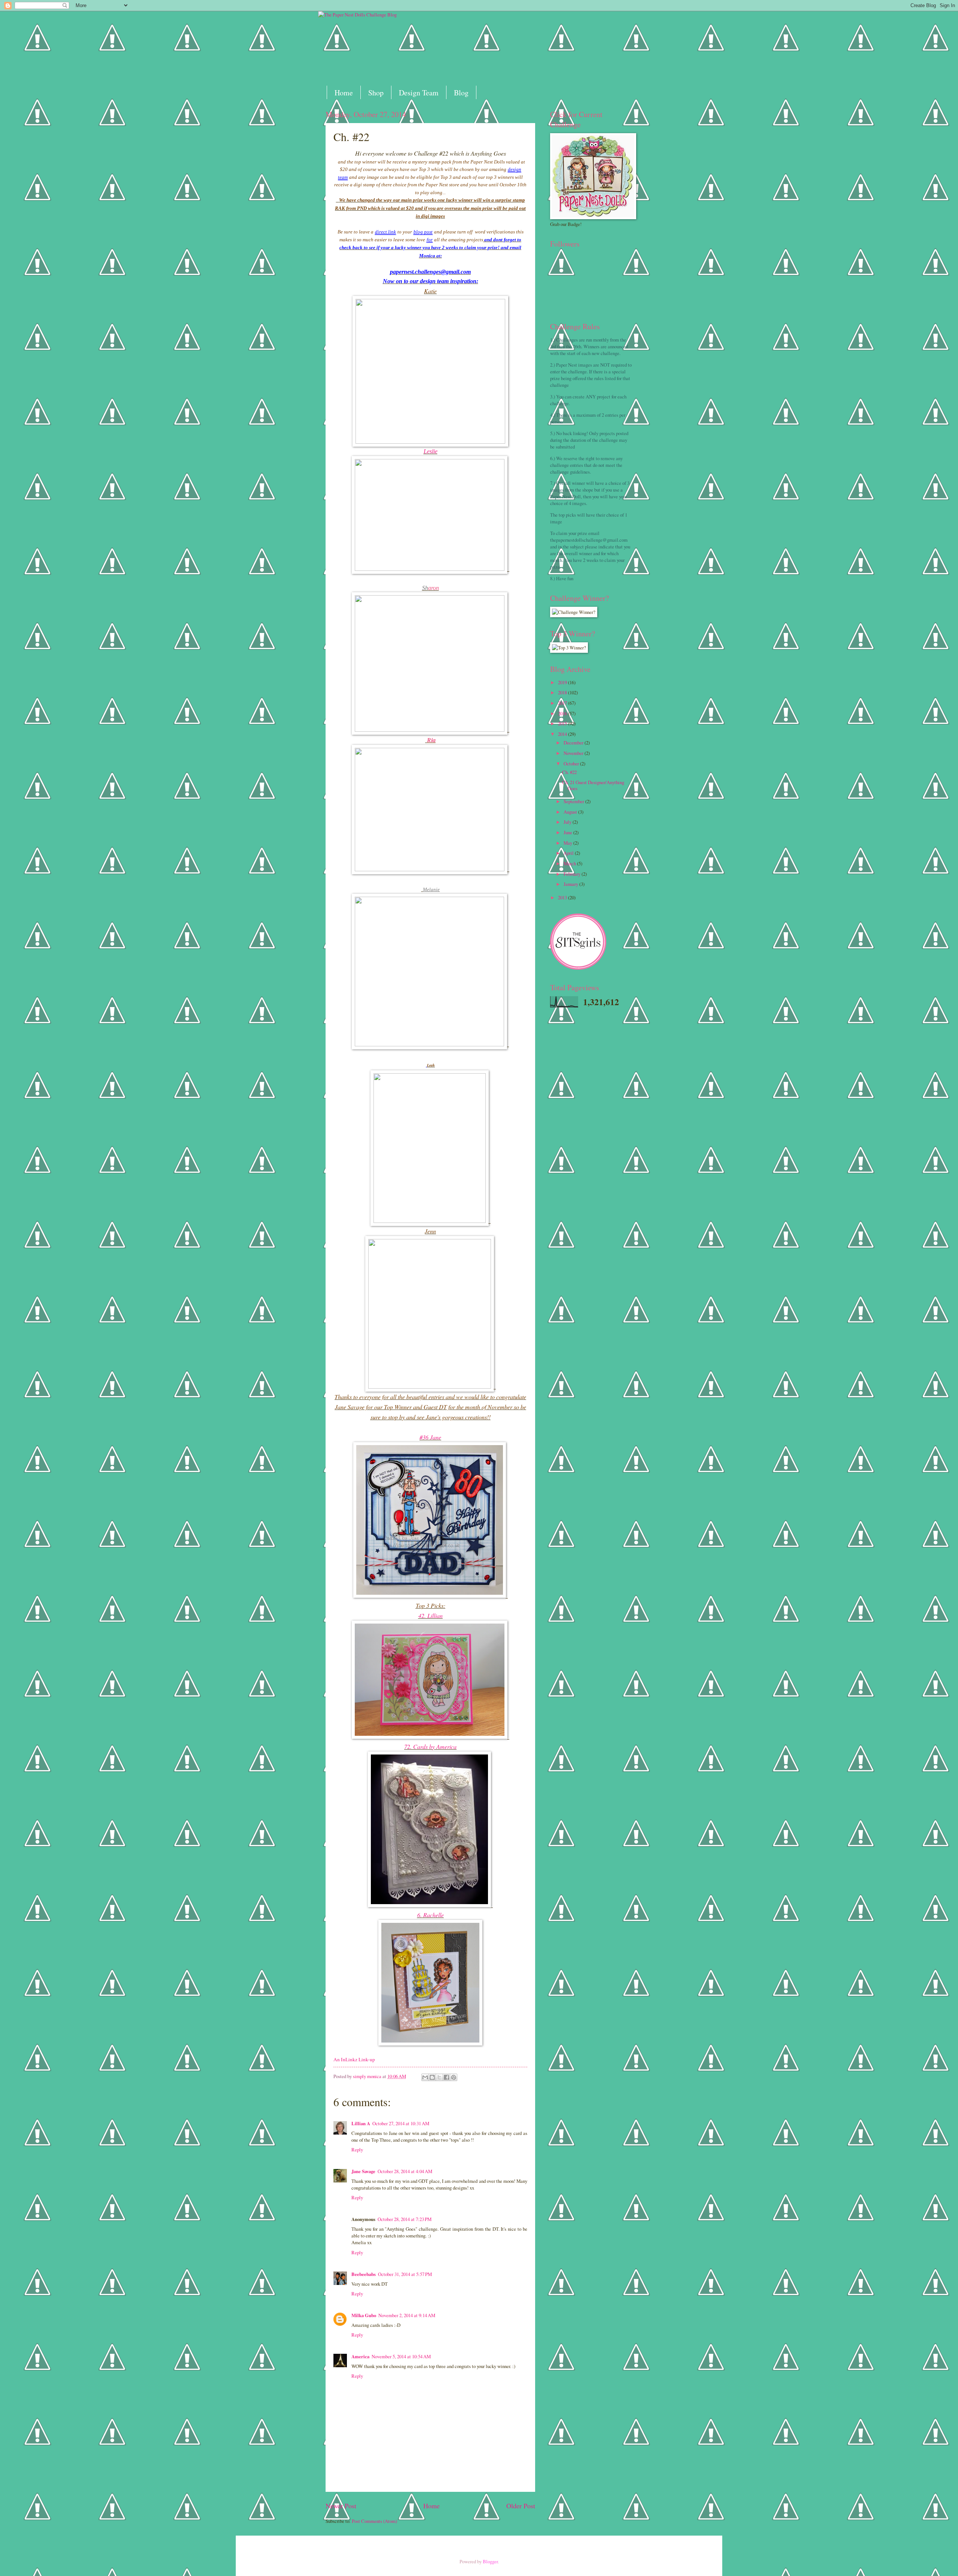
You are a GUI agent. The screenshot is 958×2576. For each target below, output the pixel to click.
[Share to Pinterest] (454, 2077)
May (568, 843)
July (568, 822)
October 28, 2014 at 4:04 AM (405, 2171)
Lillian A (361, 2123)
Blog (461, 93)
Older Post (521, 2506)
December (574, 743)
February (573, 874)
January (571, 884)
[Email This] (425, 2077)
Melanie (431, 889)
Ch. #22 (569, 772)
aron (434, 588)
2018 (563, 692)
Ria (431, 740)
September (574, 801)
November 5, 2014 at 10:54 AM (401, 2356)
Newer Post (341, 2506)
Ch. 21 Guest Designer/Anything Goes (593, 785)
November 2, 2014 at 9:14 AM (407, 2315)
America (360, 2356)
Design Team (419, 93)
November (574, 753)
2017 (563, 703)
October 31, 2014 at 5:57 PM (405, 2274)
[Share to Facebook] (446, 2077)
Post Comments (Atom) (374, 2521)
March (570, 863)
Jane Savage (363, 2171)
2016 (563, 713)
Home (344, 93)
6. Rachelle (431, 1915)
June (568, 832)
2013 (563, 897)
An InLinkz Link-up (354, 2059)
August (571, 812)
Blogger (490, 2561)
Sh (425, 588)
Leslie (431, 451)
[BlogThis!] (432, 2077)
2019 (563, 682)
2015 (563, 723)
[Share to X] (439, 2077)
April (569, 853)
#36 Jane (430, 1437)
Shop (376, 93)
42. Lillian (431, 1616)
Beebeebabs (364, 2274)
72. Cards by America (430, 1746)
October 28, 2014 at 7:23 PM (405, 2219)
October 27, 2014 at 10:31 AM (401, 2123)
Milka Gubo (364, 2315)
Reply (357, 2150)
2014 (563, 734)
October (572, 764)
